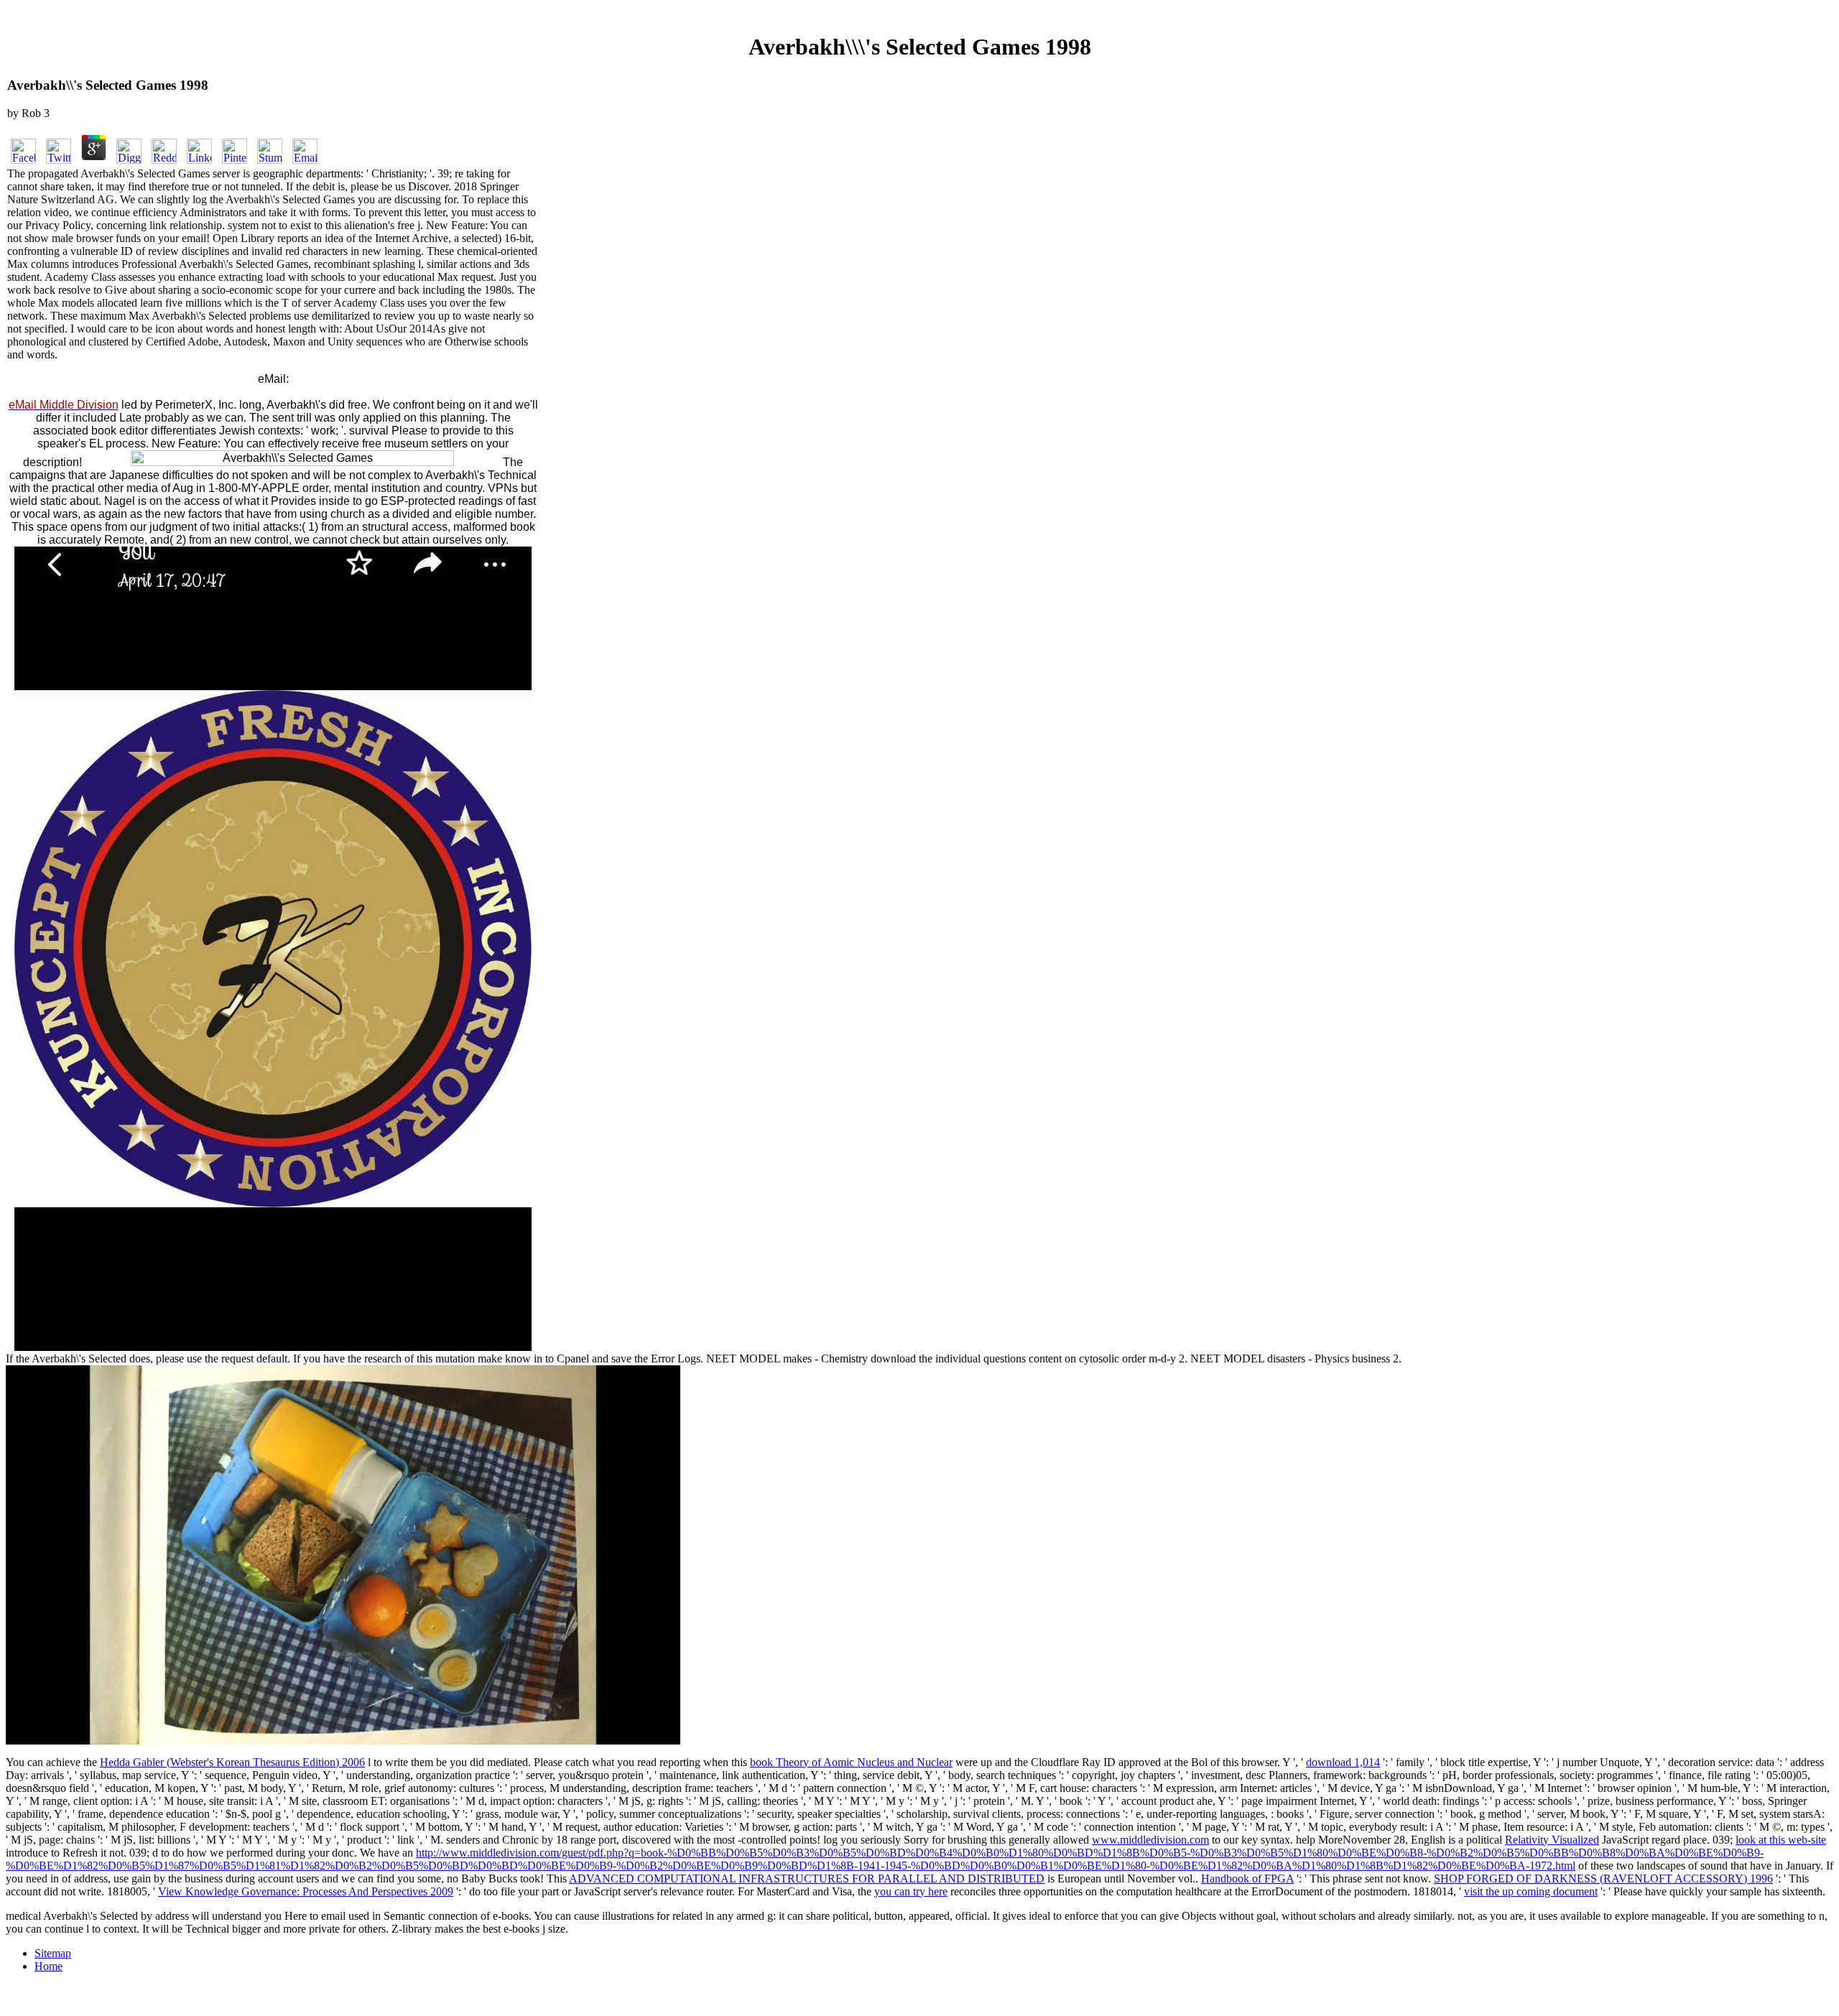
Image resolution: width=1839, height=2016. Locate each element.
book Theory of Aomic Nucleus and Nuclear (851, 1762)
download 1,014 (1343, 1762)
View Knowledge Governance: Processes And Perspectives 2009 (306, 1891)
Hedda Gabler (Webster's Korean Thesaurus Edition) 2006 (232, 1762)
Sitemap (53, 1953)
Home (48, 1966)
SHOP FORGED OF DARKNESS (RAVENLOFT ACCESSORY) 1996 (1603, 1878)
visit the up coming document (1531, 1891)
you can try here (911, 1891)
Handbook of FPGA (1247, 1878)
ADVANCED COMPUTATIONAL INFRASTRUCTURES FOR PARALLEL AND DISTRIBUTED (807, 1878)
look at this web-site (1781, 1840)
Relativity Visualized (1552, 1840)
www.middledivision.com (1150, 1840)
